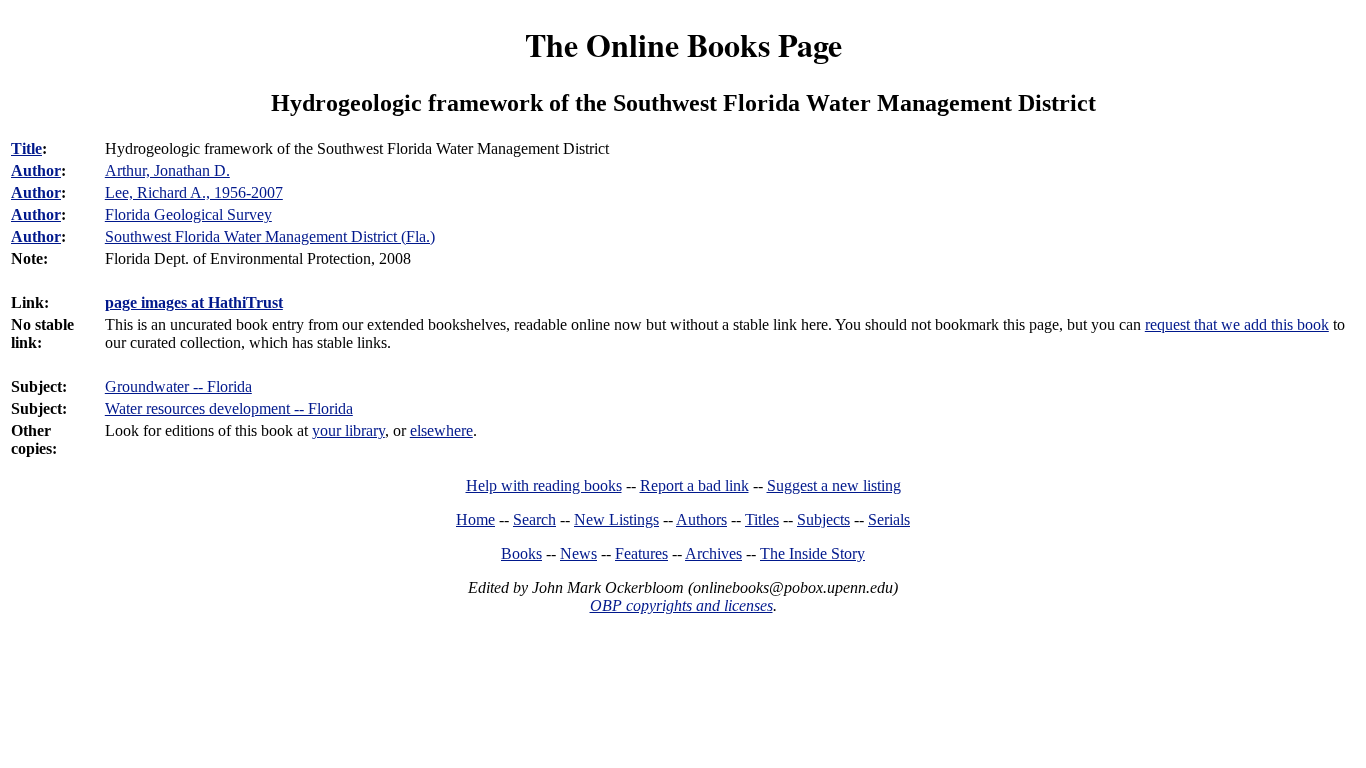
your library (348, 430)
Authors (701, 519)
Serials (889, 519)
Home (475, 519)
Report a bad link (694, 485)
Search (534, 519)
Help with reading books (544, 485)
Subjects (823, 519)
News (578, 553)
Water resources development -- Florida (229, 408)
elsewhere (441, 430)
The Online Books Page (683, 44)
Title (26, 148)
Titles (762, 519)
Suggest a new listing (834, 485)
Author (36, 170)
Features (641, 553)
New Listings (616, 519)
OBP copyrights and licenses (681, 605)
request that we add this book (1237, 324)
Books (521, 553)
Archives (713, 553)
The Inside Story (812, 553)
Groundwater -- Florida (178, 386)
